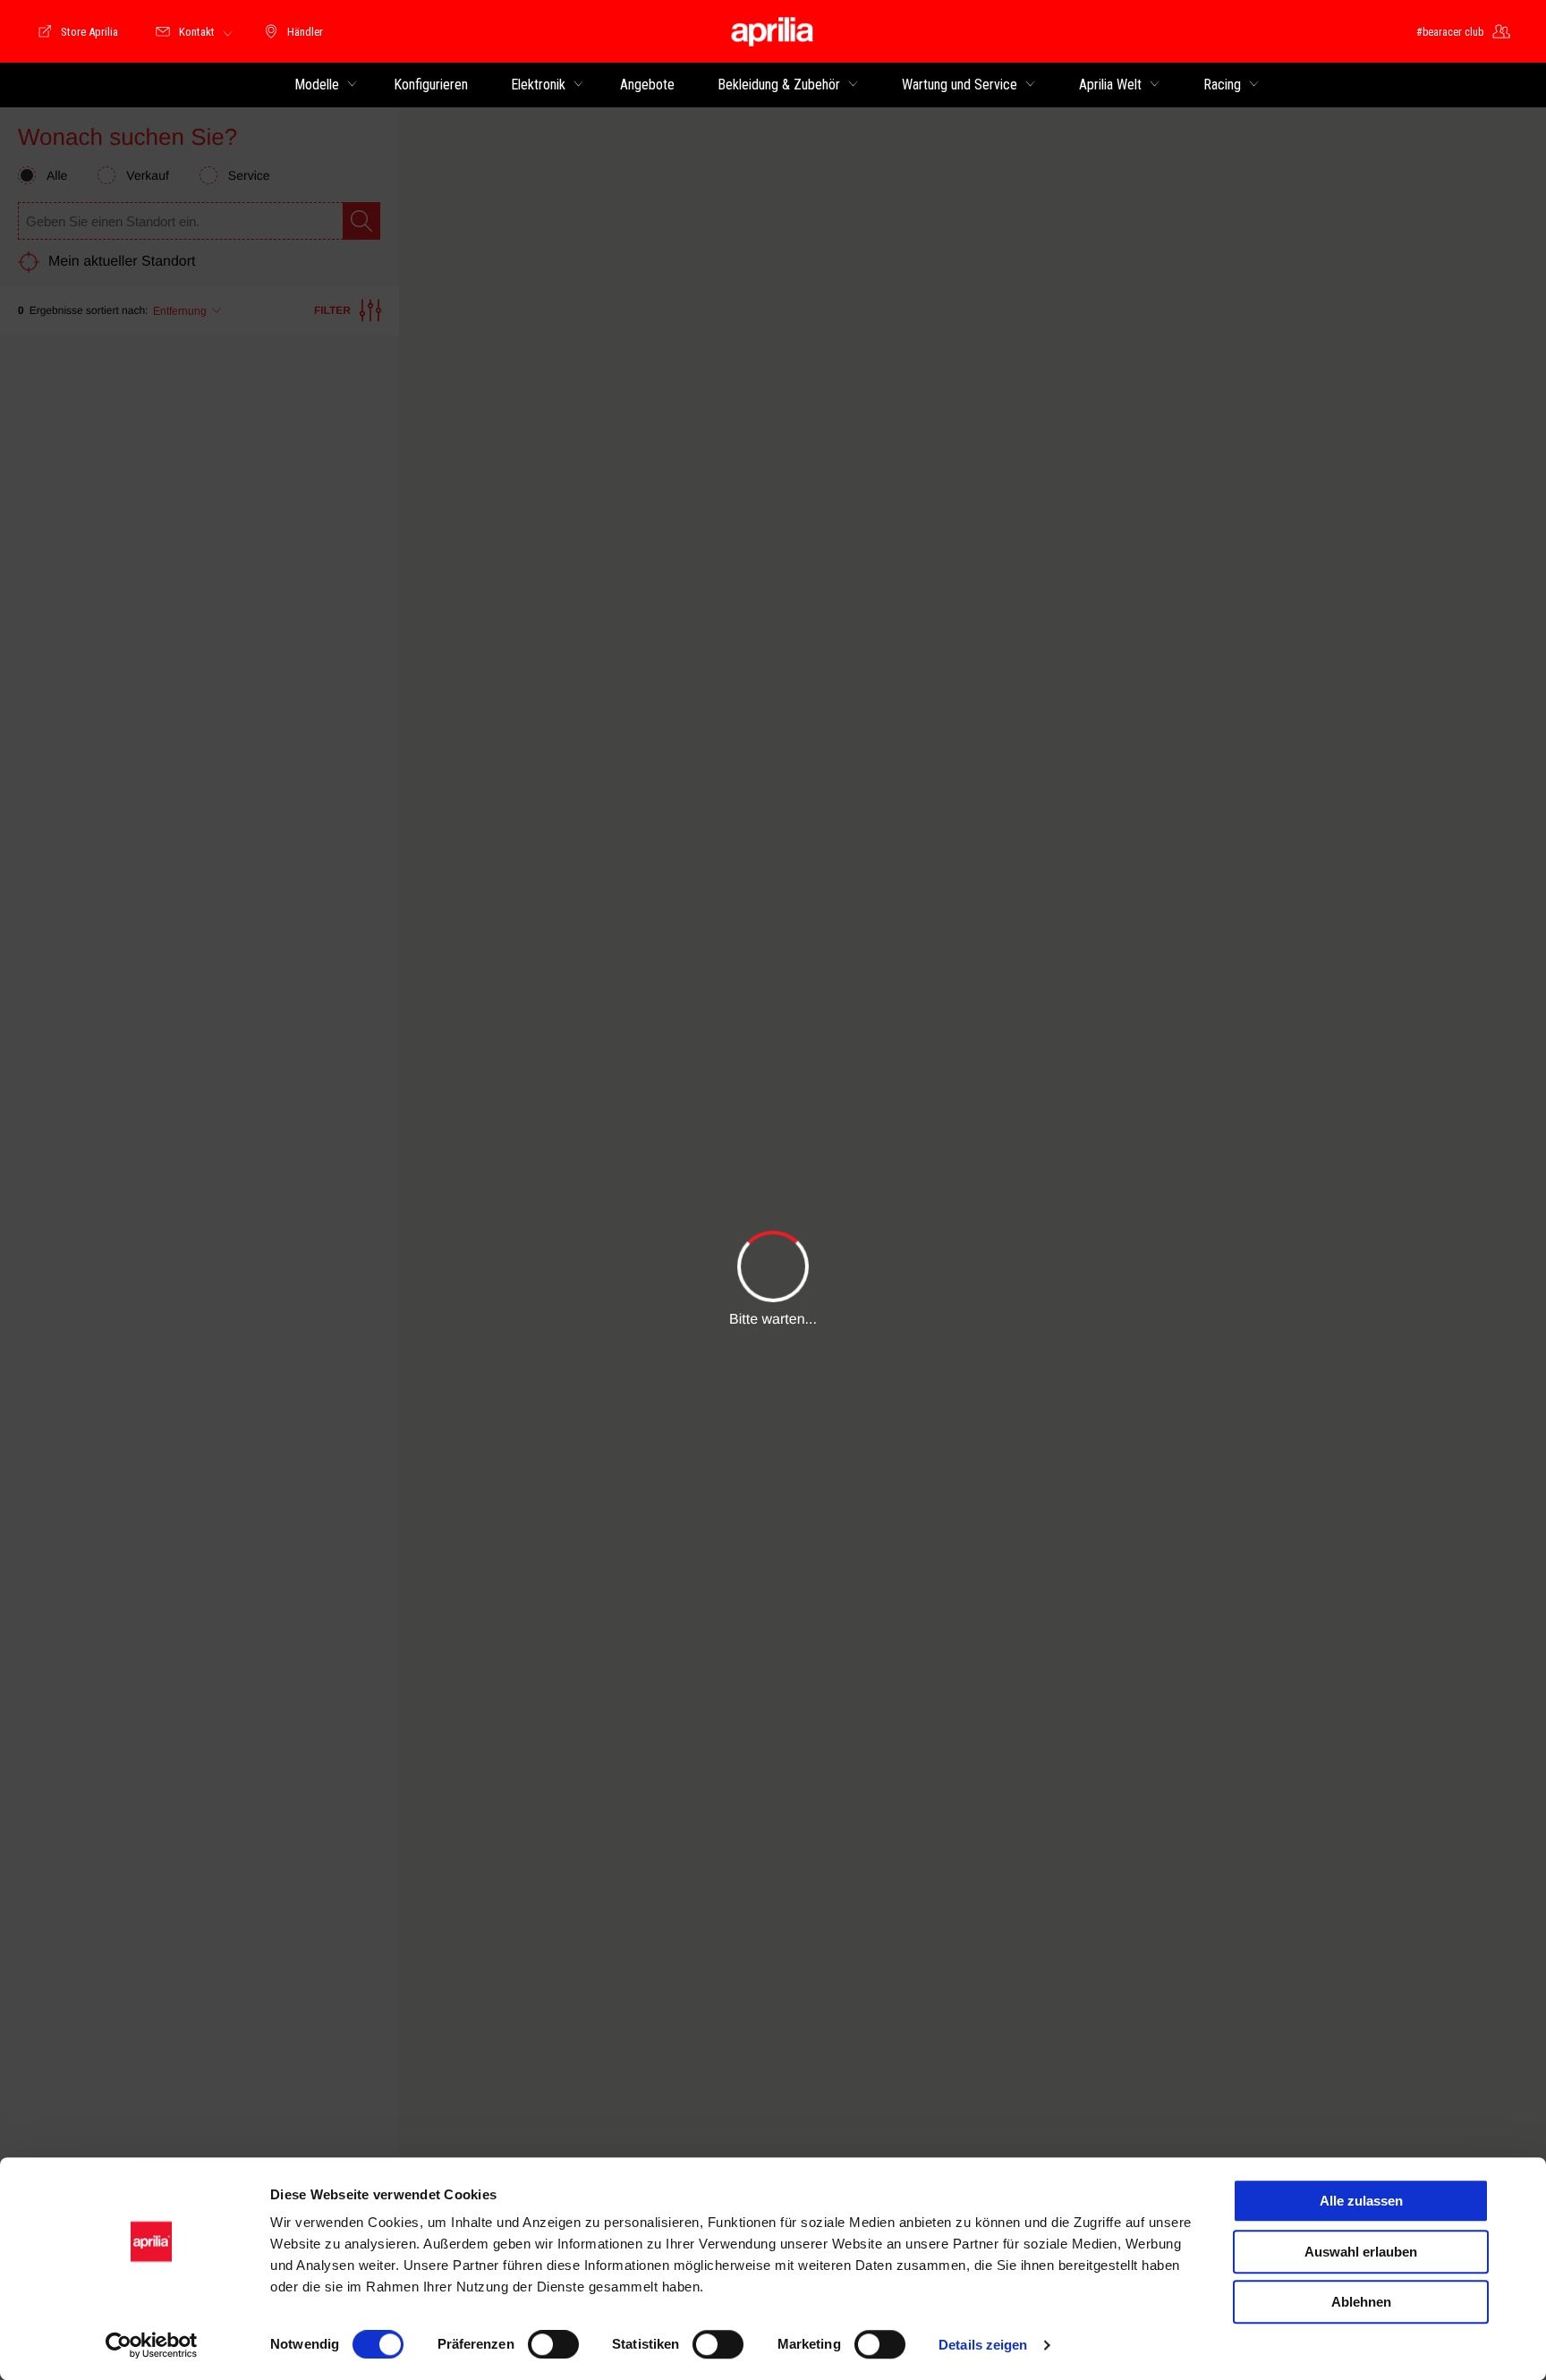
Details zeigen (983, 2345)
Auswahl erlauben (1361, 2252)
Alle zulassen (1361, 2201)
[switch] (553, 2344)
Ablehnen (1361, 2302)
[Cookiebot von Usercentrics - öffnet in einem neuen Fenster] (152, 2345)
